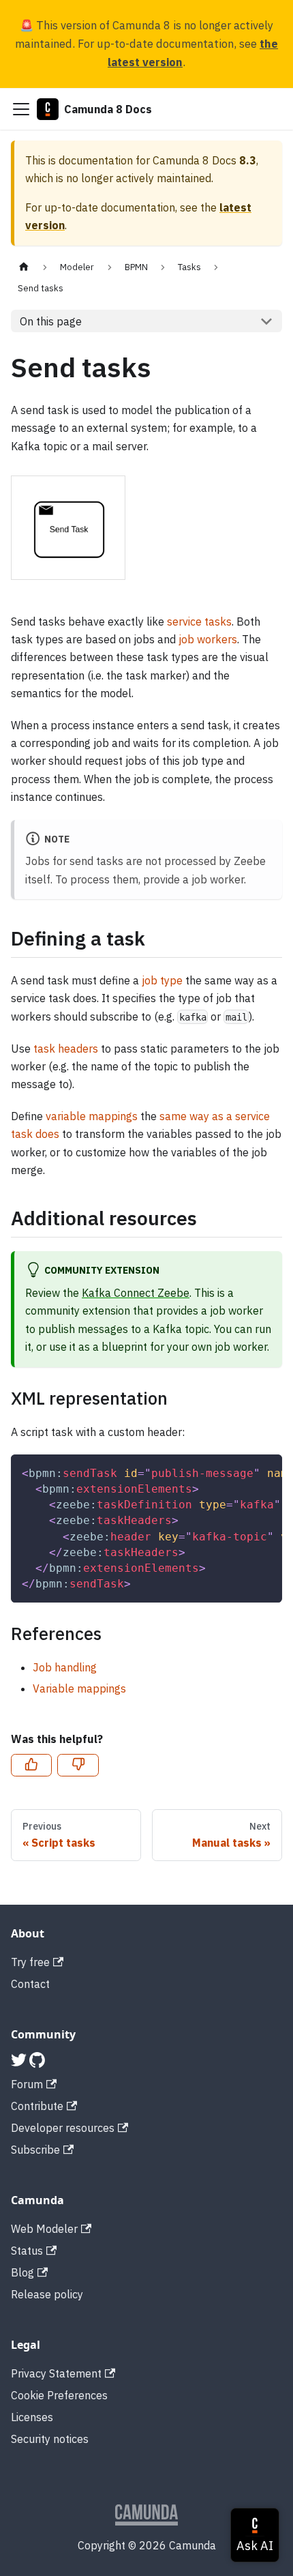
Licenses (32, 2417)
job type (162, 980)
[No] (78, 1766)
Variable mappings (79, 1688)
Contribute (37, 2106)
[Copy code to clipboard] (265, 1472)
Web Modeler (44, 2229)
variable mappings (92, 1116)
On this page (51, 321)
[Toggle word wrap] (241, 1472)
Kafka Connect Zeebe (136, 1293)
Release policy (47, 2294)
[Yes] (31, 1766)
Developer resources (63, 2128)
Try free (30, 1962)
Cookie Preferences (59, 2395)
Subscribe (35, 2150)
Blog (22, 2272)
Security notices (50, 2439)
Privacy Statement (56, 2373)
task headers (66, 1049)
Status (27, 2251)
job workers (208, 639)
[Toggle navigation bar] (21, 109)
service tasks (199, 621)
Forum (27, 2084)
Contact (30, 1984)
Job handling (65, 1667)
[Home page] (24, 267)
